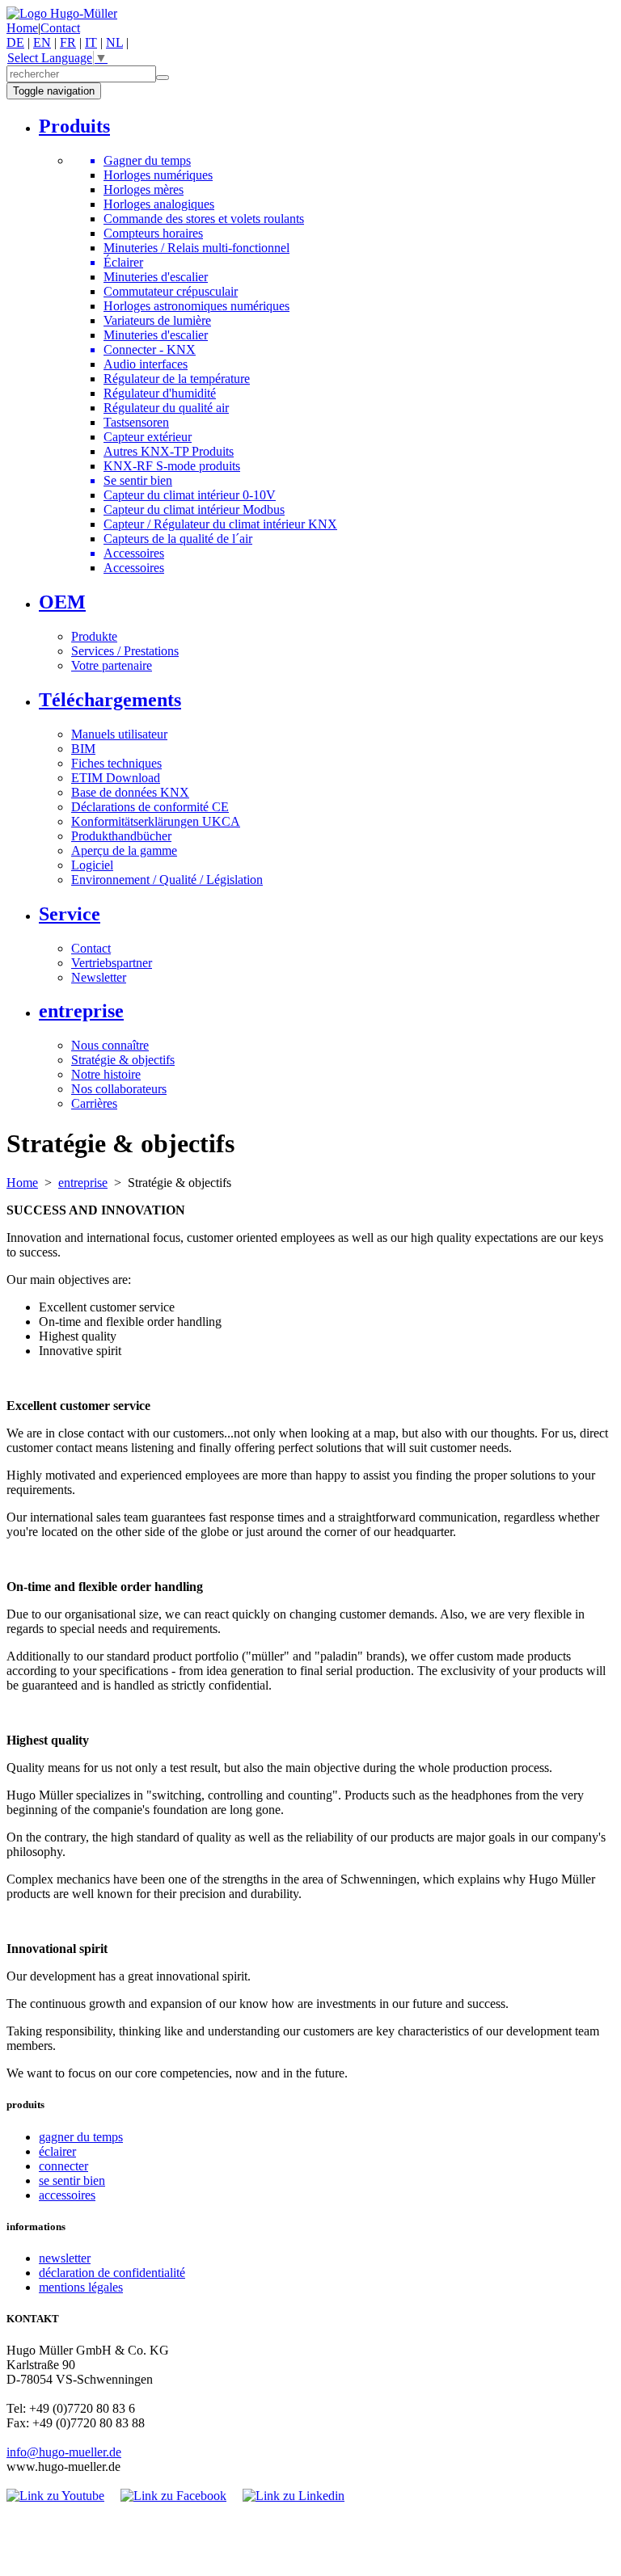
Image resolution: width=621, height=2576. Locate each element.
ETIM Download (116, 778)
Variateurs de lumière (157, 320)
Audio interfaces (146, 364)
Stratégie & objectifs (123, 1060)
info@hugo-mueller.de (64, 2452)
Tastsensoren (136, 422)
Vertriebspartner (112, 963)
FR (68, 42)
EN (42, 42)
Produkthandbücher (121, 836)
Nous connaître (110, 1045)
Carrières (94, 1103)
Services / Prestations (125, 651)
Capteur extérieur (148, 437)
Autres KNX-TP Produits (169, 451)
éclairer (57, 2151)
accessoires (67, 2195)
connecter (63, 2166)
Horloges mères (144, 189)
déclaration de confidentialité (112, 2273)
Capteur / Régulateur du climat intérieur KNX (220, 524)
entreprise (83, 1183)
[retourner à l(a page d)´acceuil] (62, 13)
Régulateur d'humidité (160, 393)
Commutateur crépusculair (171, 291)
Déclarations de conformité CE (150, 807)
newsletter (65, 2258)
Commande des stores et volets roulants (204, 219)
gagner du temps (81, 2137)
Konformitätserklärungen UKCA (156, 821)
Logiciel (92, 865)
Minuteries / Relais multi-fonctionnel (196, 248)
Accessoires (134, 568)
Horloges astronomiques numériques (196, 306)
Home (22, 28)
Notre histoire (106, 1074)
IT (91, 42)
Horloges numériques (158, 175)
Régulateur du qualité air (166, 408)
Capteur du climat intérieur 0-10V (190, 495)
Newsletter (99, 977)
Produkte (94, 636)
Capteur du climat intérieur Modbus (194, 509)
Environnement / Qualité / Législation (167, 880)
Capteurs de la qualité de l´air (178, 539)
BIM (83, 749)
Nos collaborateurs (119, 1089)
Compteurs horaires (153, 233)
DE (15, 42)
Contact (60, 28)
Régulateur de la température (177, 379)
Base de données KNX (130, 792)
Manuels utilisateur (119, 734)
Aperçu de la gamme (124, 850)
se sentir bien (72, 2180)
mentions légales (81, 2287)
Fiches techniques (116, 763)
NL (114, 42)
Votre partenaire (112, 665)
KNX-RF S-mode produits (172, 466)
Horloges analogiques (159, 204)
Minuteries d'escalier (156, 277)
